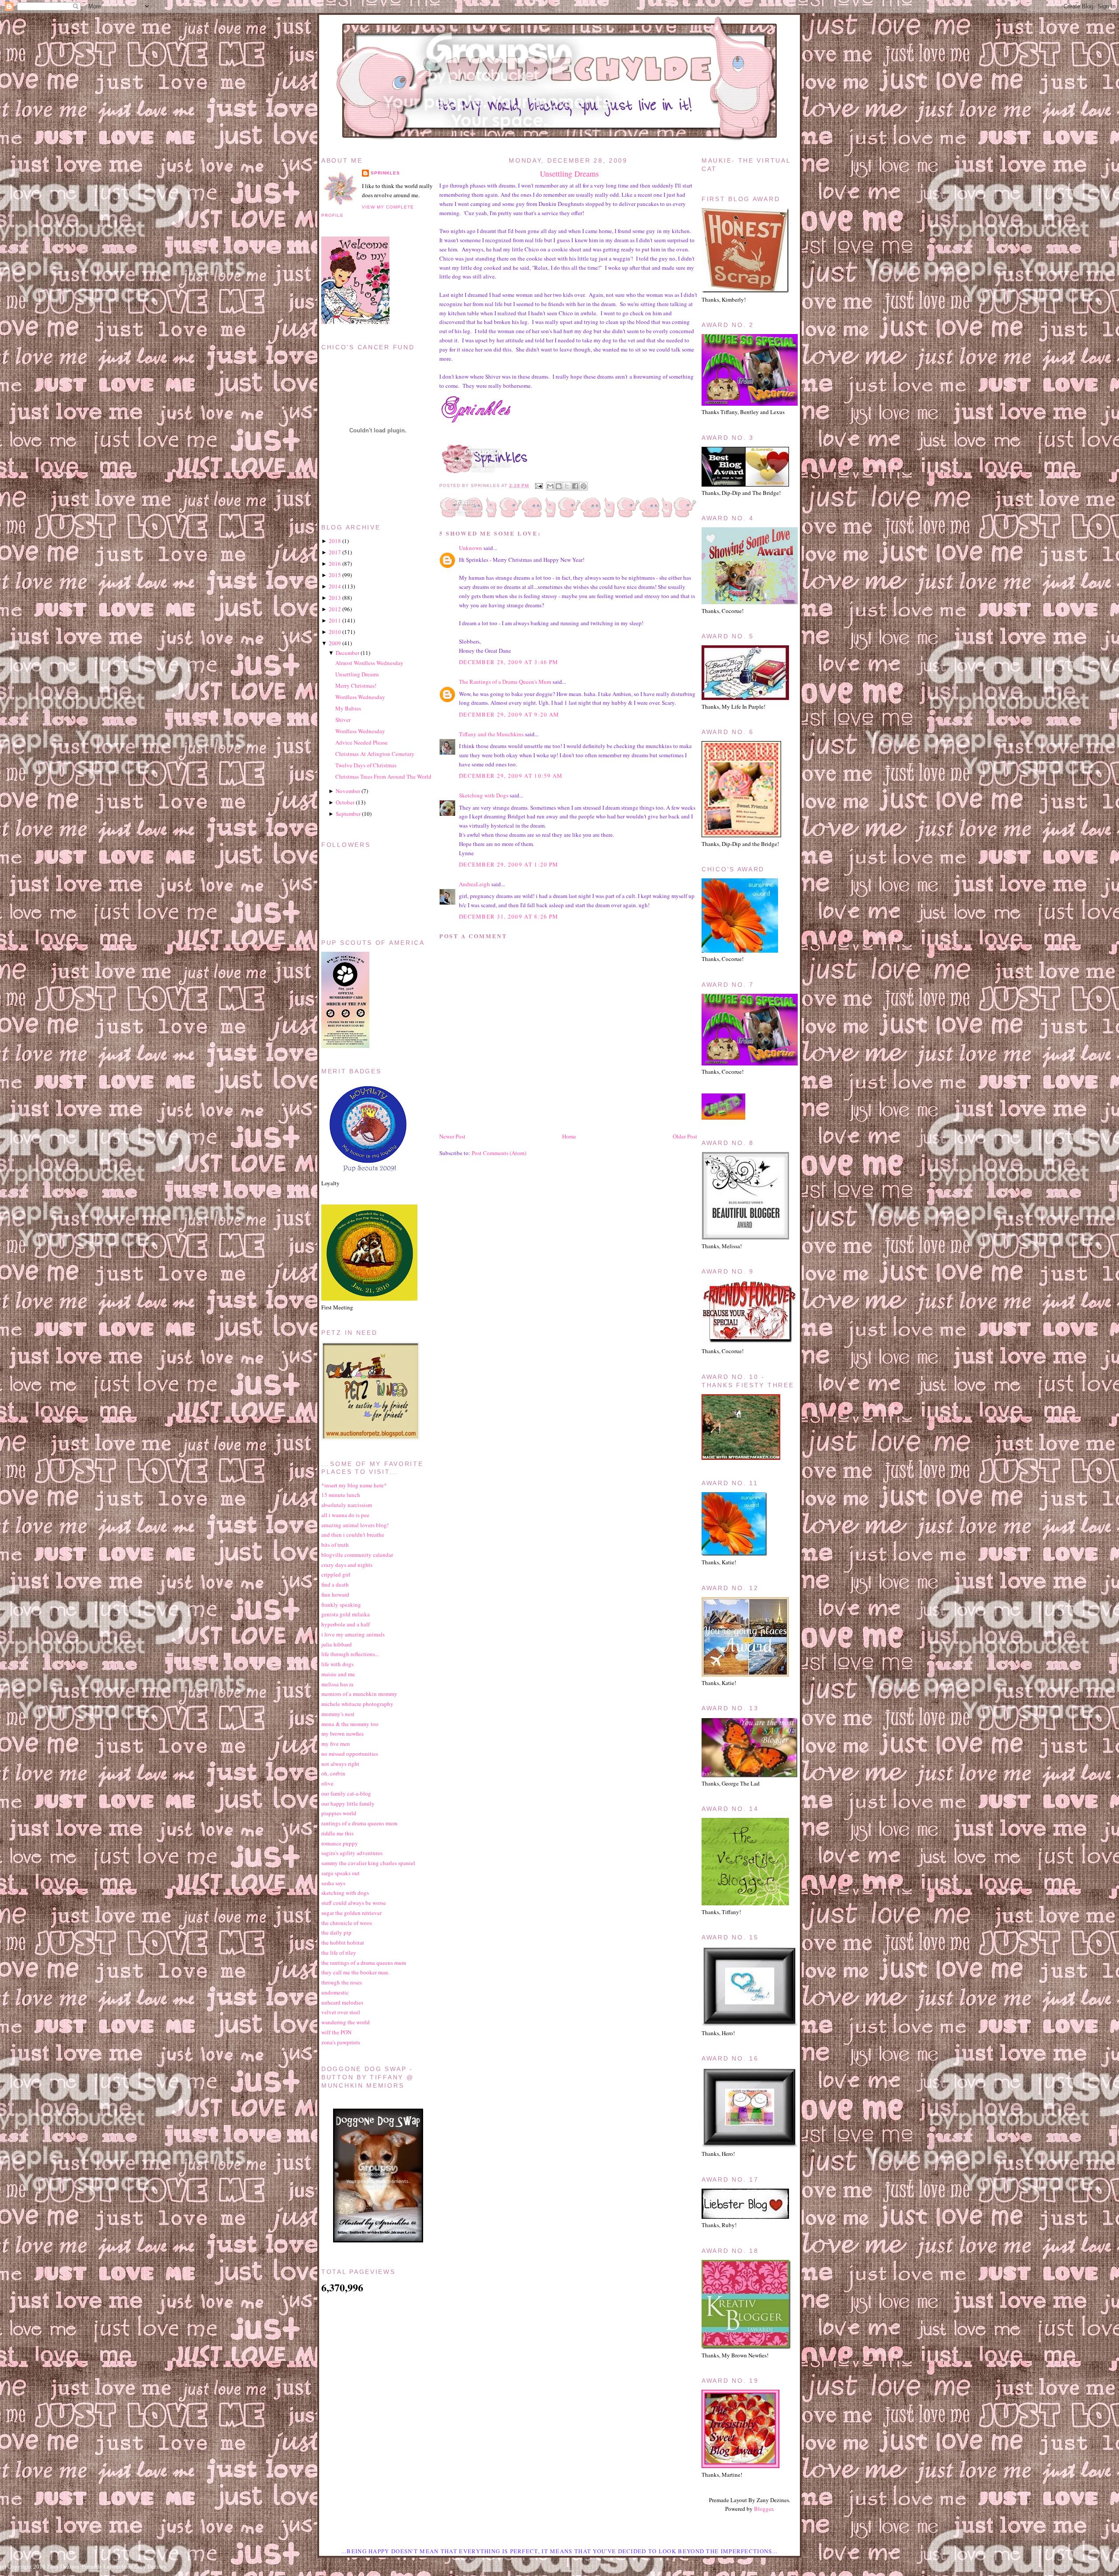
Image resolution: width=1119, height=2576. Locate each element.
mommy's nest (338, 1714)
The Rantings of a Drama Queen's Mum (505, 682)
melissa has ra (337, 1684)
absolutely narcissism (347, 1505)
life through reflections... (350, 1654)
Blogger (763, 2509)
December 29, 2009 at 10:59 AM (511, 776)
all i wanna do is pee (345, 1515)
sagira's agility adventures (352, 1853)
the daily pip (336, 1932)
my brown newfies (342, 1734)
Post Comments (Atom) (499, 1153)
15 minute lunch (341, 1495)
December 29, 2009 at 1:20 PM (509, 864)
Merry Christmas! (356, 686)
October (345, 802)
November (348, 791)
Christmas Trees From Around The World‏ (383, 776)
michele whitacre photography (357, 1704)
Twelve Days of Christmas (366, 765)
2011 (335, 620)
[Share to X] (567, 486)
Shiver (343, 720)
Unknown (471, 548)
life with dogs (337, 1664)
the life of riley (339, 1953)
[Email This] (550, 486)
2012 (335, 609)
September (348, 814)
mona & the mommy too (350, 1724)
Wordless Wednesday (360, 697)
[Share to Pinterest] (584, 486)
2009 (335, 643)
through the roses (342, 1982)
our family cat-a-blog (346, 1793)
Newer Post (452, 1136)
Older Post (685, 1136)
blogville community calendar (357, 1555)
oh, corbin (333, 1773)
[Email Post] (538, 486)
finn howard (335, 1594)
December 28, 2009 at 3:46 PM (509, 662)
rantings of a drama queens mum (359, 1823)
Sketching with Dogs (484, 795)
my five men (336, 1744)
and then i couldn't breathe (353, 1535)
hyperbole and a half (346, 1624)
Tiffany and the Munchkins (491, 734)
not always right (340, 1764)
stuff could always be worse (354, 1903)
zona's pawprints (341, 2042)
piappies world (339, 1813)
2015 (335, 575)
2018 (335, 541)
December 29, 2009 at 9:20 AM (509, 714)
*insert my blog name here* (354, 1485)
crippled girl (336, 1574)
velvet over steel (341, 2012)
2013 (335, 598)
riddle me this (337, 1833)
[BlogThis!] (559, 486)
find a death (335, 1584)
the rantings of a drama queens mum (364, 1963)
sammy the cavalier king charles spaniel (368, 1863)
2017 (335, 552)
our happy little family (348, 1803)
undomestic (335, 1992)
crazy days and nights (347, 1565)
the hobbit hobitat (343, 1942)
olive (327, 1783)
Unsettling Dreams (569, 174)
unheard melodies (342, 2002)
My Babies (348, 708)
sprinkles (385, 173)
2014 (335, 586)
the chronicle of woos (347, 1923)
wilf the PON (336, 2032)
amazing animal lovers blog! (355, 1525)
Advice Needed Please (361, 742)
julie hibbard (337, 1644)
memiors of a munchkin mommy (359, 1694)
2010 (335, 632)
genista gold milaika (346, 1614)
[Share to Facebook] (575, 486)
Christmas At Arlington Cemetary (375, 754)
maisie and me (338, 1674)
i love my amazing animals (353, 1634)
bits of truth (335, 1545)
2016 (335, 564)
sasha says (333, 1883)
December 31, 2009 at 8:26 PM (509, 916)
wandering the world (346, 2022)
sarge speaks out (341, 1873)
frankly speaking (341, 1605)
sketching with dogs (345, 1893)
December (348, 653)
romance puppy (340, 1843)
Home (569, 1136)
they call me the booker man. (355, 1972)
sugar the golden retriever (351, 1913)
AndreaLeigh (474, 884)
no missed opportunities (350, 1754)
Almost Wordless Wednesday (369, 663)
